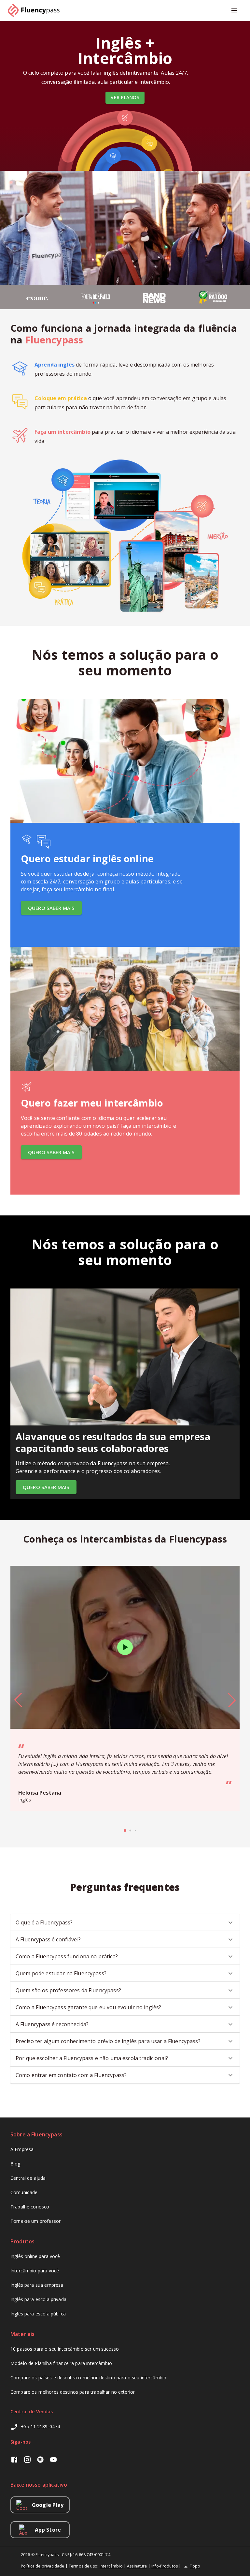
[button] (125, 1922)
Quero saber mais (51, 908)
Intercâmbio (111, 2566)
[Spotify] (40, 2460)
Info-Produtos (165, 2566)
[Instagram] (27, 2460)
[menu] (234, 10)
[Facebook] (14, 2460)
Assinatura (137, 2566)
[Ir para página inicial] (36, 10)
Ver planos (125, 97)
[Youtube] (53, 2460)
